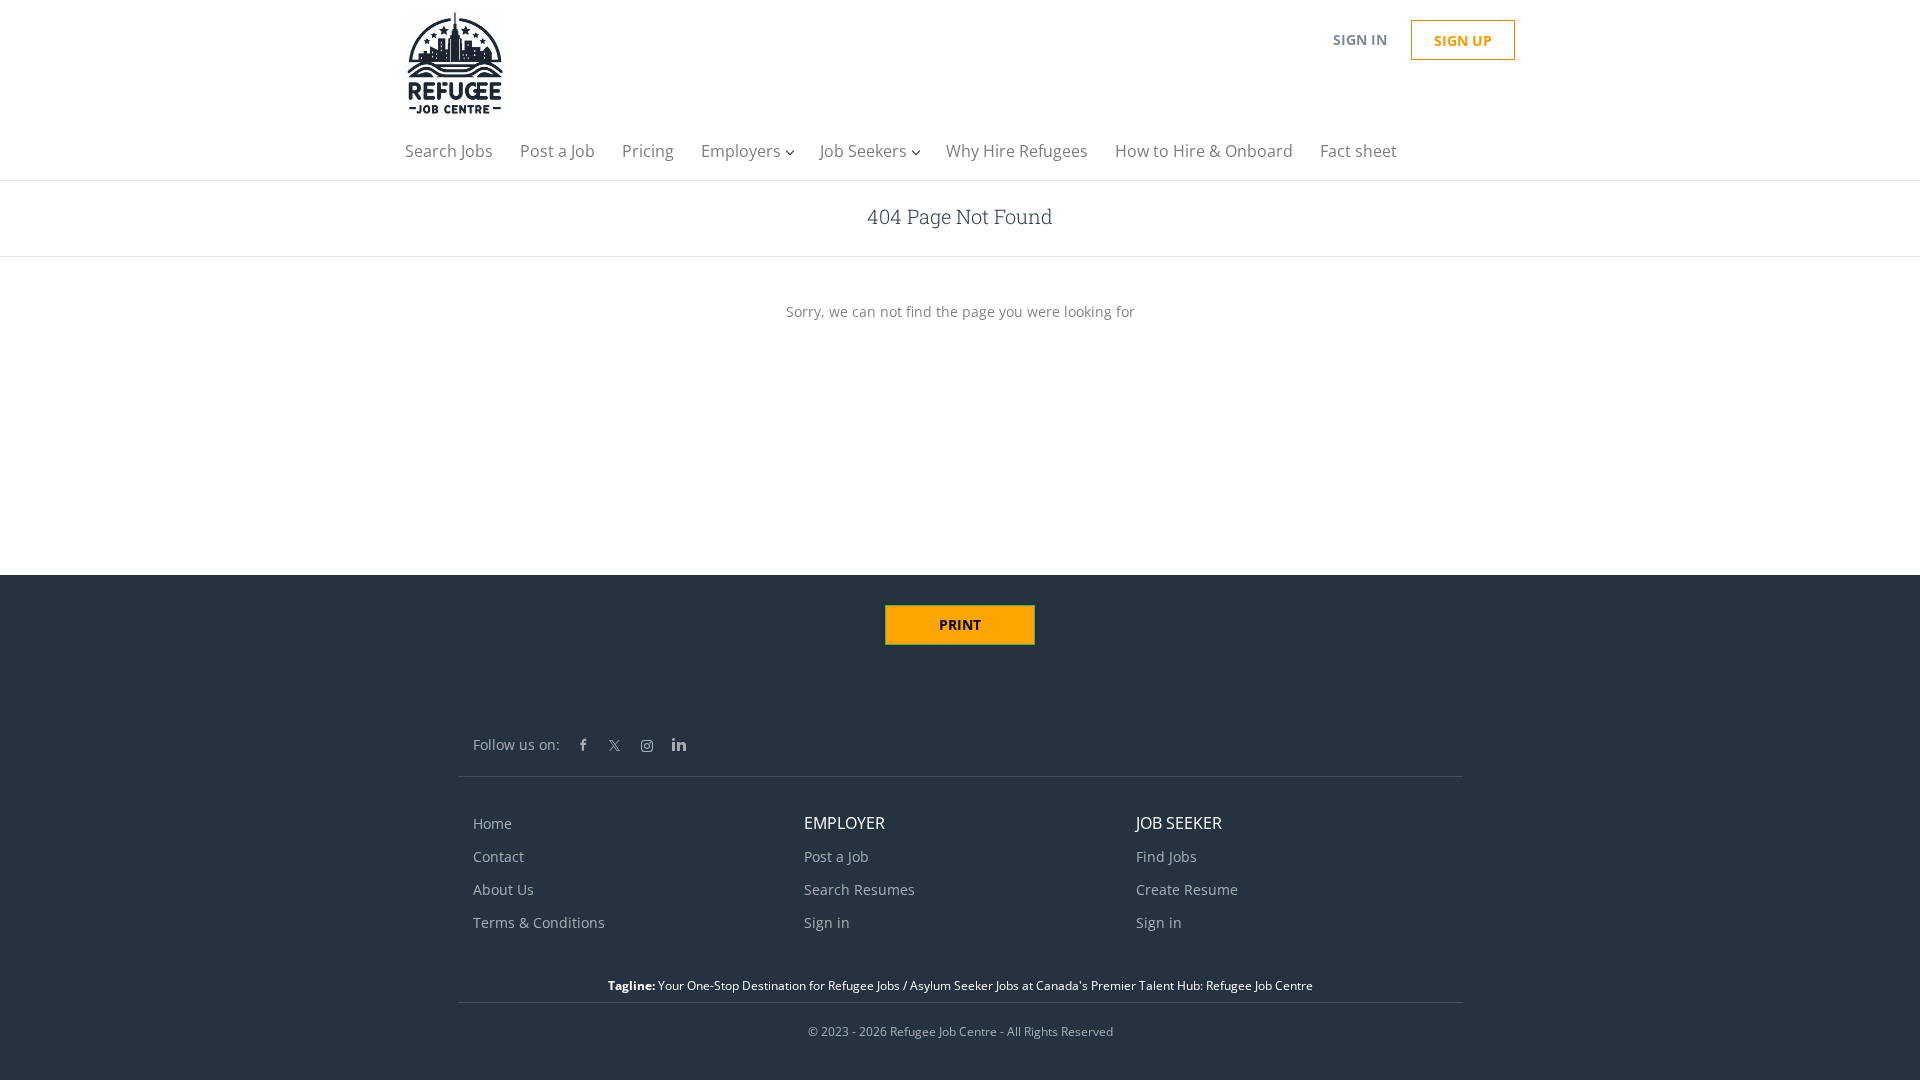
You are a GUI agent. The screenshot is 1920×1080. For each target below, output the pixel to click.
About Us (503, 889)
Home (492, 823)
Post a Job (836, 856)
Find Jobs (1166, 856)
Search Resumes (859, 889)
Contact (498, 856)
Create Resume (1187, 889)
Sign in (1360, 39)
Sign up (1463, 40)
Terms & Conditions (539, 922)
